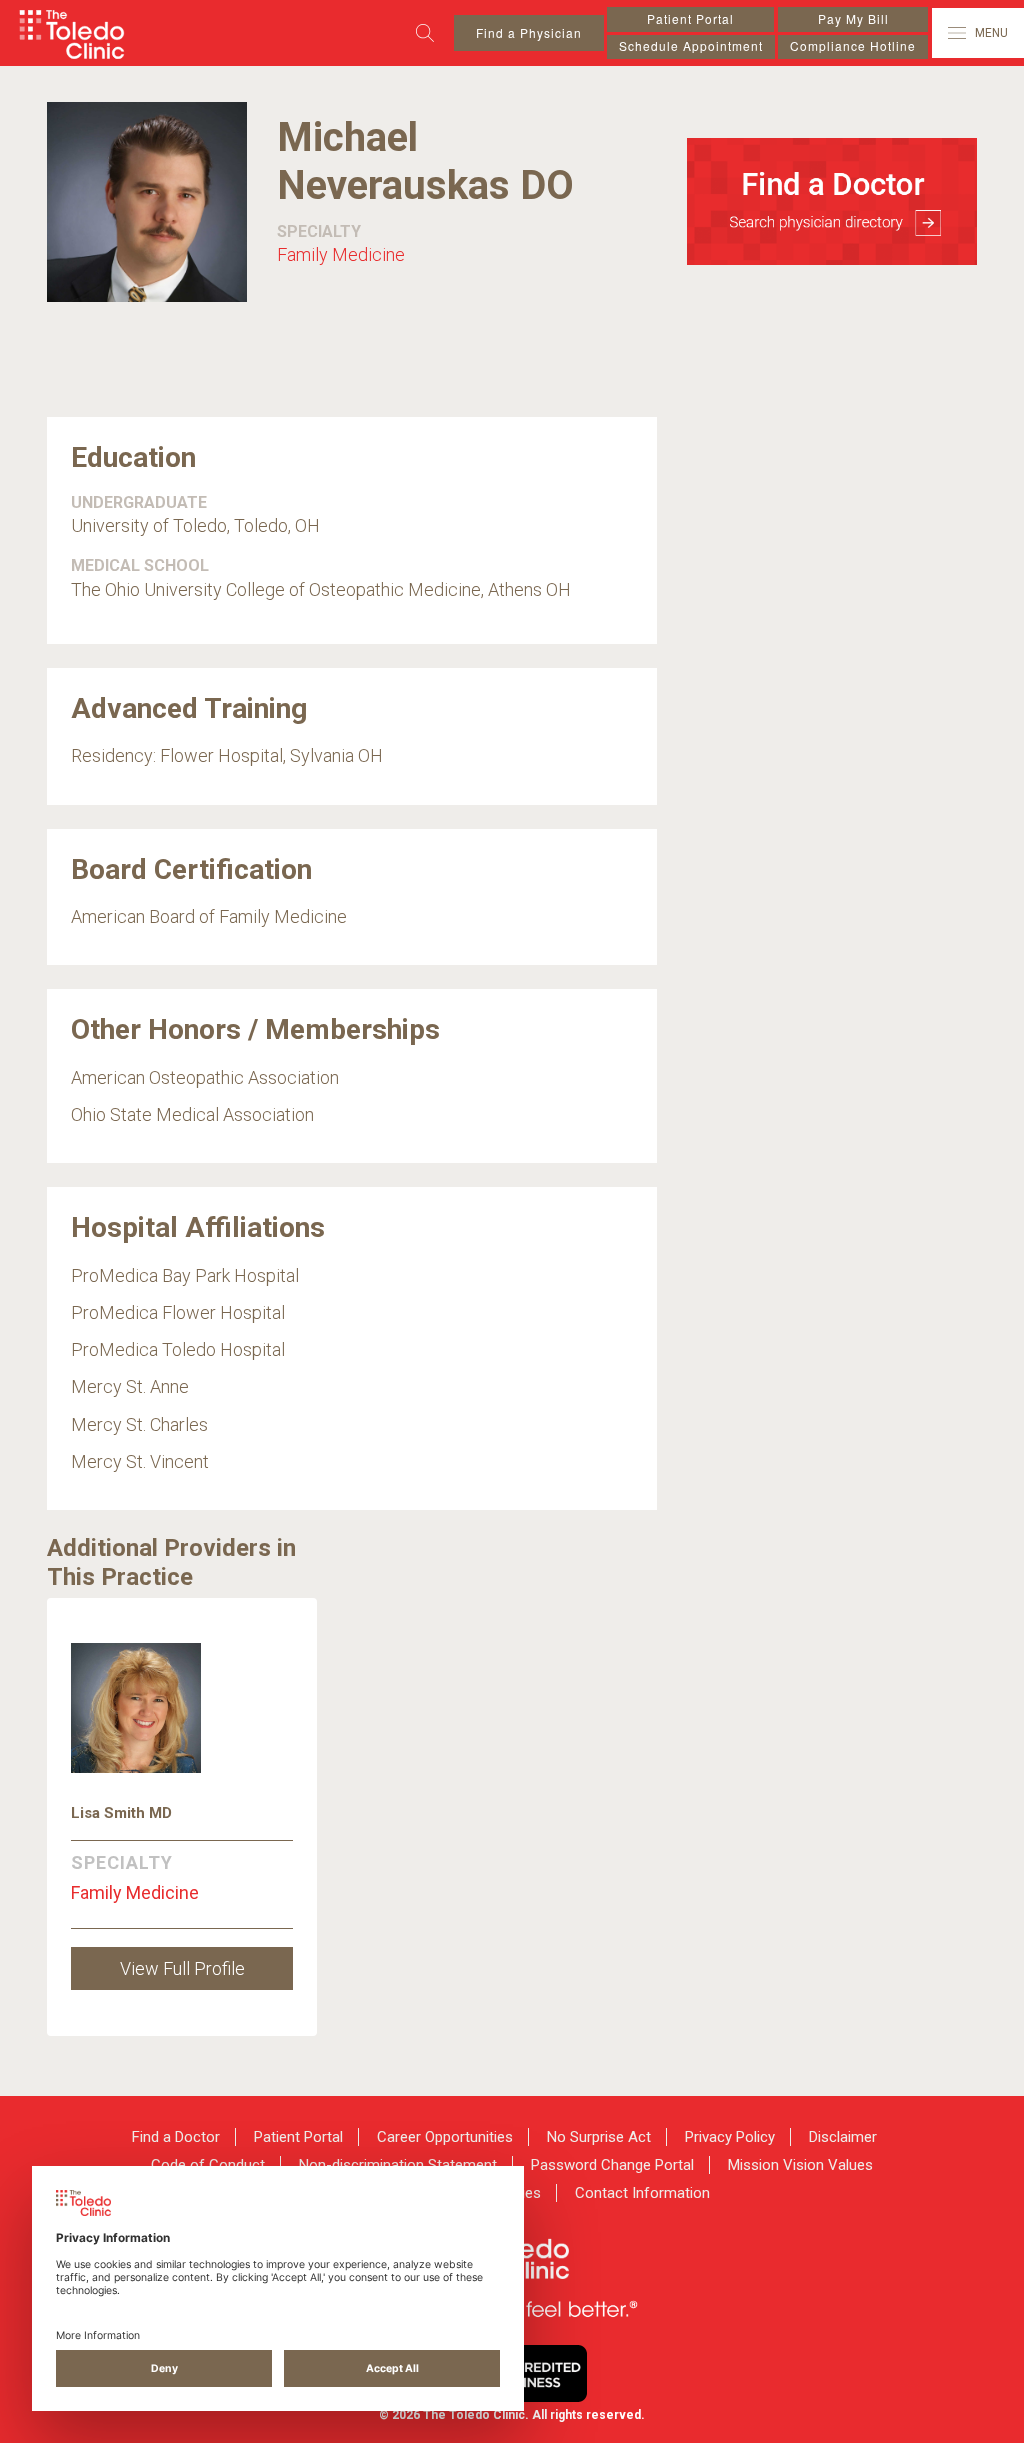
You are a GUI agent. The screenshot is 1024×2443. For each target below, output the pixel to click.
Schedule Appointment (691, 45)
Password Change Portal (612, 2165)
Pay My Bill (853, 18)
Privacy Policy (730, 2137)
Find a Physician (529, 32)
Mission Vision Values (800, 2165)
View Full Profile (182, 1968)
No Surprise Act (599, 2137)
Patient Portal (690, 18)
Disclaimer (843, 2137)
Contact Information (642, 2193)
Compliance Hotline (853, 45)
